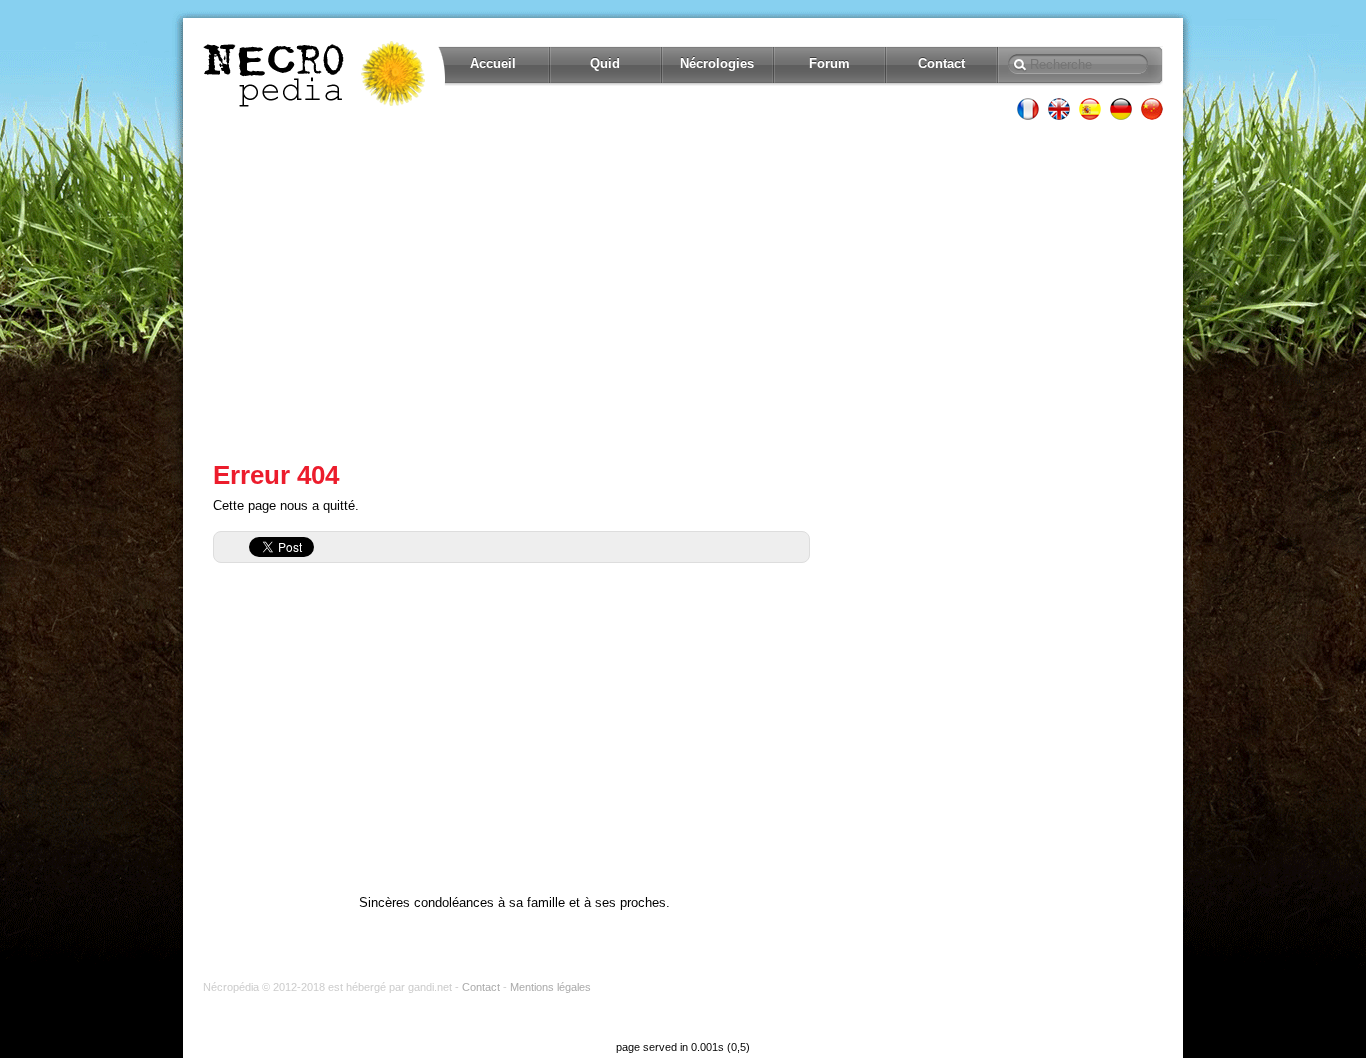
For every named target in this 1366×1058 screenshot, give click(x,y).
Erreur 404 (276, 475)
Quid (605, 63)
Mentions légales (550, 987)
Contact (941, 63)
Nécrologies (717, 63)
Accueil (493, 63)
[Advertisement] (683, 290)
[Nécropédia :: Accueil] (316, 74)
